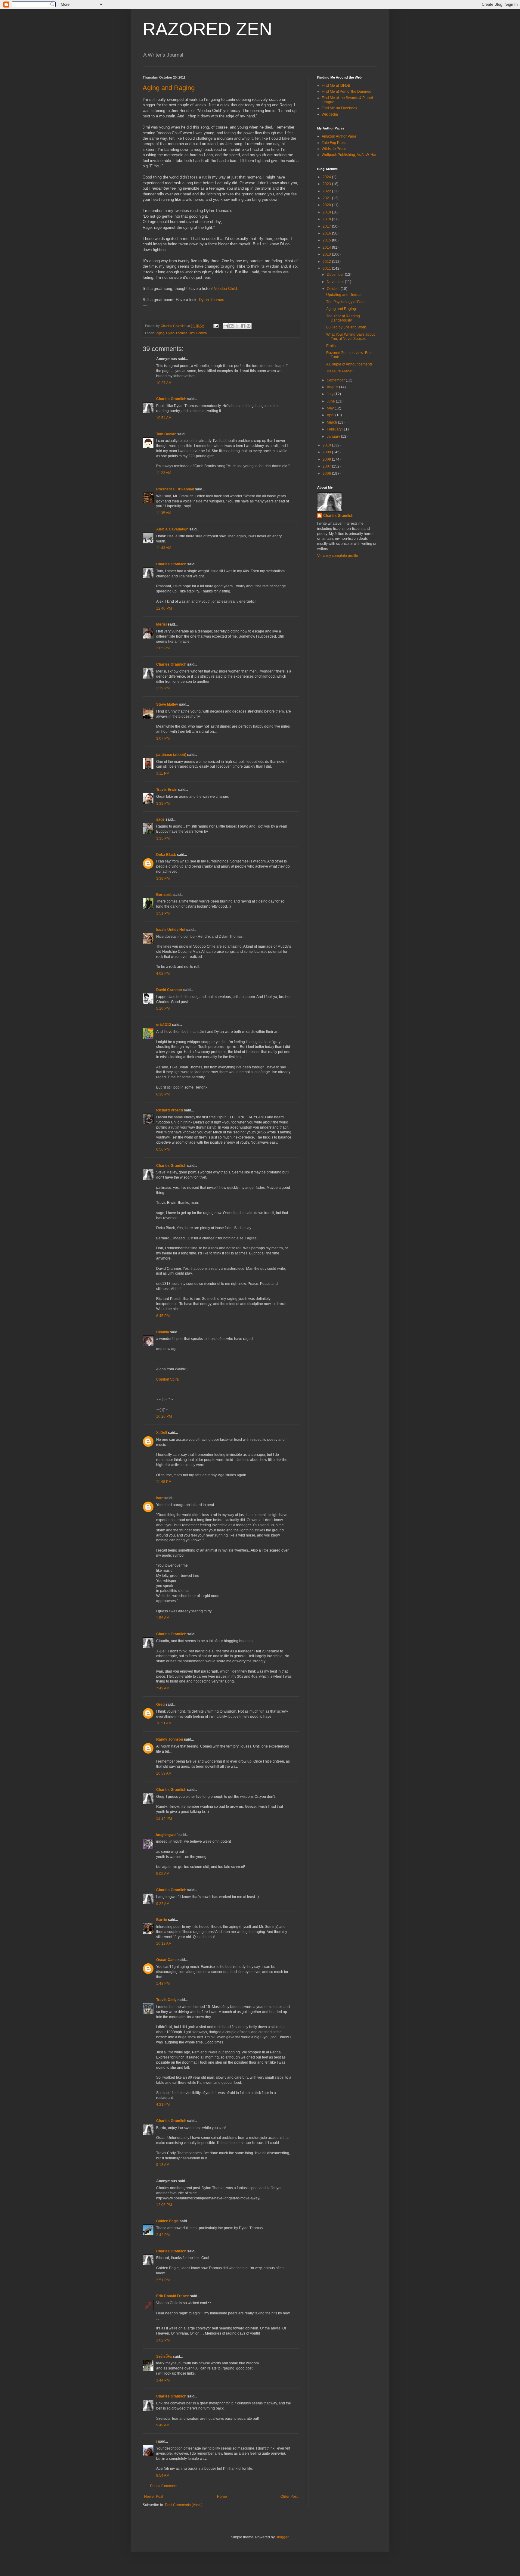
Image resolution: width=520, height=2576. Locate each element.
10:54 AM (164, 418)
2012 (327, 262)
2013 (327, 254)
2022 (327, 191)
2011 (327, 269)
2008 (327, 459)
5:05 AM (163, 1874)
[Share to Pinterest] (249, 326)
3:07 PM (163, 738)
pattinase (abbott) (171, 755)
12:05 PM (164, 2205)
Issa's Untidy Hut (171, 930)
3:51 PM (163, 913)
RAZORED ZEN (207, 29)
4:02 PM (163, 974)
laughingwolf (167, 1835)
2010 (327, 445)
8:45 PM (163, 1316)
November (336, 282)
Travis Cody (166, 2000)
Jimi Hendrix (198, 333)
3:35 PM (163, 838)
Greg (160, 1704)
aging (160, 333)
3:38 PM (163, 878)
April (331, 415)
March (332, 422)
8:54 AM (163, 2475)
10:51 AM (164, 1723)
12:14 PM (164, 1819)
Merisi (161, 624)
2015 (327, 240)
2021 (327, 198)
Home (222, 2497)
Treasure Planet (339, 371)
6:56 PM (163, 1149)
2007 (327, 466)
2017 (327, 226)
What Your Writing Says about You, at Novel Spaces (350, 337)
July (331, 394)
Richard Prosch (170, 1110)
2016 (327, 233)
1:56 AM (163, 1618)
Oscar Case (166, 1960)
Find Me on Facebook (339, 108)
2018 (327, 219)
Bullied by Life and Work (346, 327)
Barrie (162, 1920)
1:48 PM (163, 1984)
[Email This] (226, 326)
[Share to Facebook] (243, 326)
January (334, 437)
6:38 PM (163, 1094)
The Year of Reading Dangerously (343, 318)
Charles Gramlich (171, 399)
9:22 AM (163, 1904)
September (336, 380)
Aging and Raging (169, 88)
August (333, 387)
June (331, 401)
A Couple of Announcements (349, 364)
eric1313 (164, 1025)
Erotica (332, 346)
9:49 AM (163, 2425)
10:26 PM (164, 1416)
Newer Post (154, 2497)
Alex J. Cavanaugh (172, 529)
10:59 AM (164, 1773)
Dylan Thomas (212, 300)
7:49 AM (163, 1688)
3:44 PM (163, 2380)
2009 (327, 452)
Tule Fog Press (334, 143)
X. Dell (162, 1433)
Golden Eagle (167, 2221)
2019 (327, 212)
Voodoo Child (225, 289)
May (331, 408)
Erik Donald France (173, 2296)
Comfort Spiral (168, 1379)
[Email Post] (216, 326)
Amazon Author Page (339, 136)
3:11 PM (163, 773)
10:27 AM (164, 383)
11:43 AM (164, 548)
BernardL (164, 895)
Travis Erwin (167, 790)
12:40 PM (164, 608)
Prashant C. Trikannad (175, 489)
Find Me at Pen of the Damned (347, 92)
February (335, 429)
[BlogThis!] (231, 326)
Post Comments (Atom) (184, 2505)
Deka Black (166, 855)
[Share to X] (237, 326)
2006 (327, 474)
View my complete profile (338, 556)
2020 (327, 205)
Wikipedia (330, 114)
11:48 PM (164, 1482)
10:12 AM (164, 1944)
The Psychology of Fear (345, 302)
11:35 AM (164, 513)
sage (160, 819)
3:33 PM (163, 803)
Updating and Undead (344, 295)
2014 (327, 247)
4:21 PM (163, 2105)
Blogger (282, 2537)
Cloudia (163, 1332)
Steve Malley (167, 704)
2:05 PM (163, 648)
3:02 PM (163, 2340)
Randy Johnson (170, 1739)
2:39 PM (163, 688)
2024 (327, 177)
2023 (327, 184)
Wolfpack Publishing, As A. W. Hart (350, 155)
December (336, 275)
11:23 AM (164, 473)
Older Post (289, 2497)
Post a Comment (164, 2486)
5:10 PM (163, 1008)
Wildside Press (334, 149)
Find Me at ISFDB (336, 85)
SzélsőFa (164, 2357)
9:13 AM (163, 2165)
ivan (160, 1498)
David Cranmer (169, 990)
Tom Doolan (166, 434)
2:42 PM (163, 2235)
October (334, 289)
